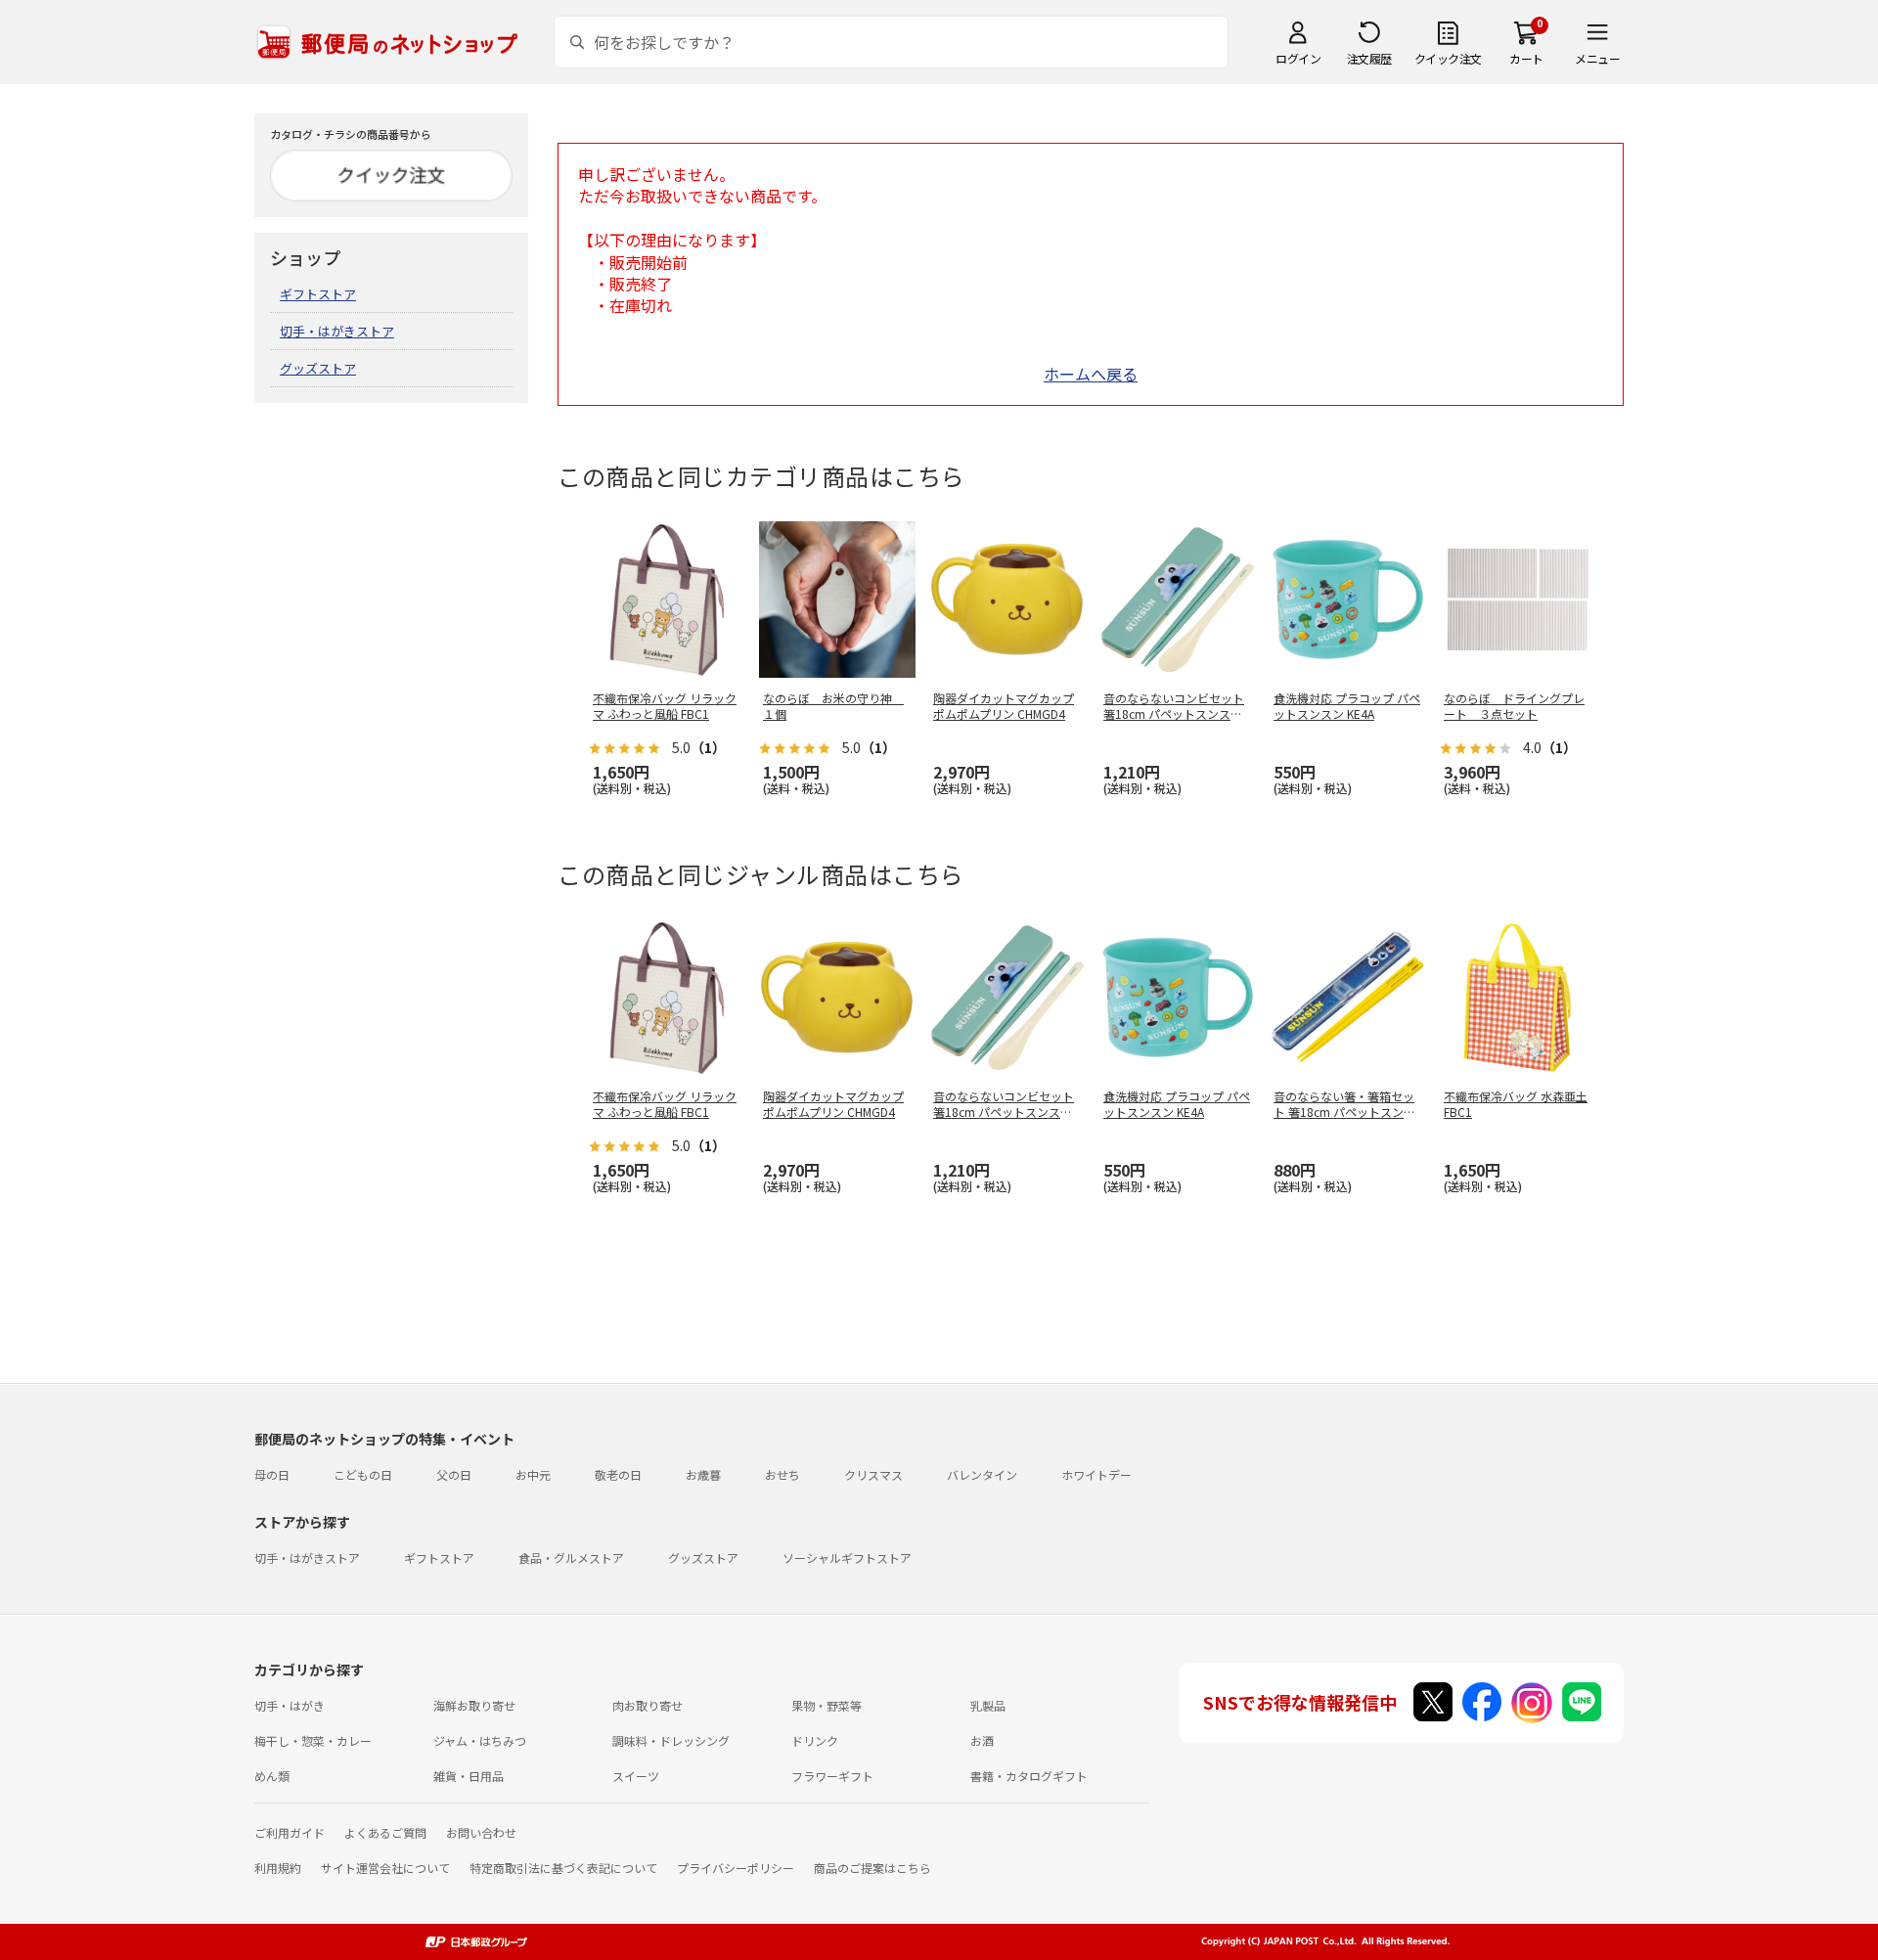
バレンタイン (982, 1474)
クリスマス (873, 1474)
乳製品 (988, 1705)
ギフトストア (318, 294)
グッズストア (318, 368)
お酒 (982, 1740)
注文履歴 (1369, 58)
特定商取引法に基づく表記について (563, 1868)
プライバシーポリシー (736, 1868)
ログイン (1298, 58)
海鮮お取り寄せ (474, 1705)
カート (1526, 58)
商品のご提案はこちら (872, 1868)
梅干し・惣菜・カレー (313, 1740)
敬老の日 (618, 1474)
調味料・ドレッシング (671, 1740)
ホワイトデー (1096, 1474)
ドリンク (815, 1740)
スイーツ (636, 1776)
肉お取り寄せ (648, 1705)
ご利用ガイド (290, 1832)
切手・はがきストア (337, 331)
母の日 (272, 1474)
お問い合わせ (481, 1832)
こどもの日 (363, 1474)
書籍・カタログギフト (1029, 1776)
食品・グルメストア (571, 1558)
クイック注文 (1448, 58)
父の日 (454, 1474)
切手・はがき (290, 1705)
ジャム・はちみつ (480, 1740)
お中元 (533, 1474)
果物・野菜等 (827, 1705)
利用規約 (278, 1868)
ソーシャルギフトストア (847, 1558)
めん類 (272, 1776)
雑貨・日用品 (469, 1776)
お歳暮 (703, 1474)
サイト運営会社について (385, 1868)
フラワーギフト (832, 1776)
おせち (782, 1474)
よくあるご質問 (385, 1832)
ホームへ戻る (1091, 374)
